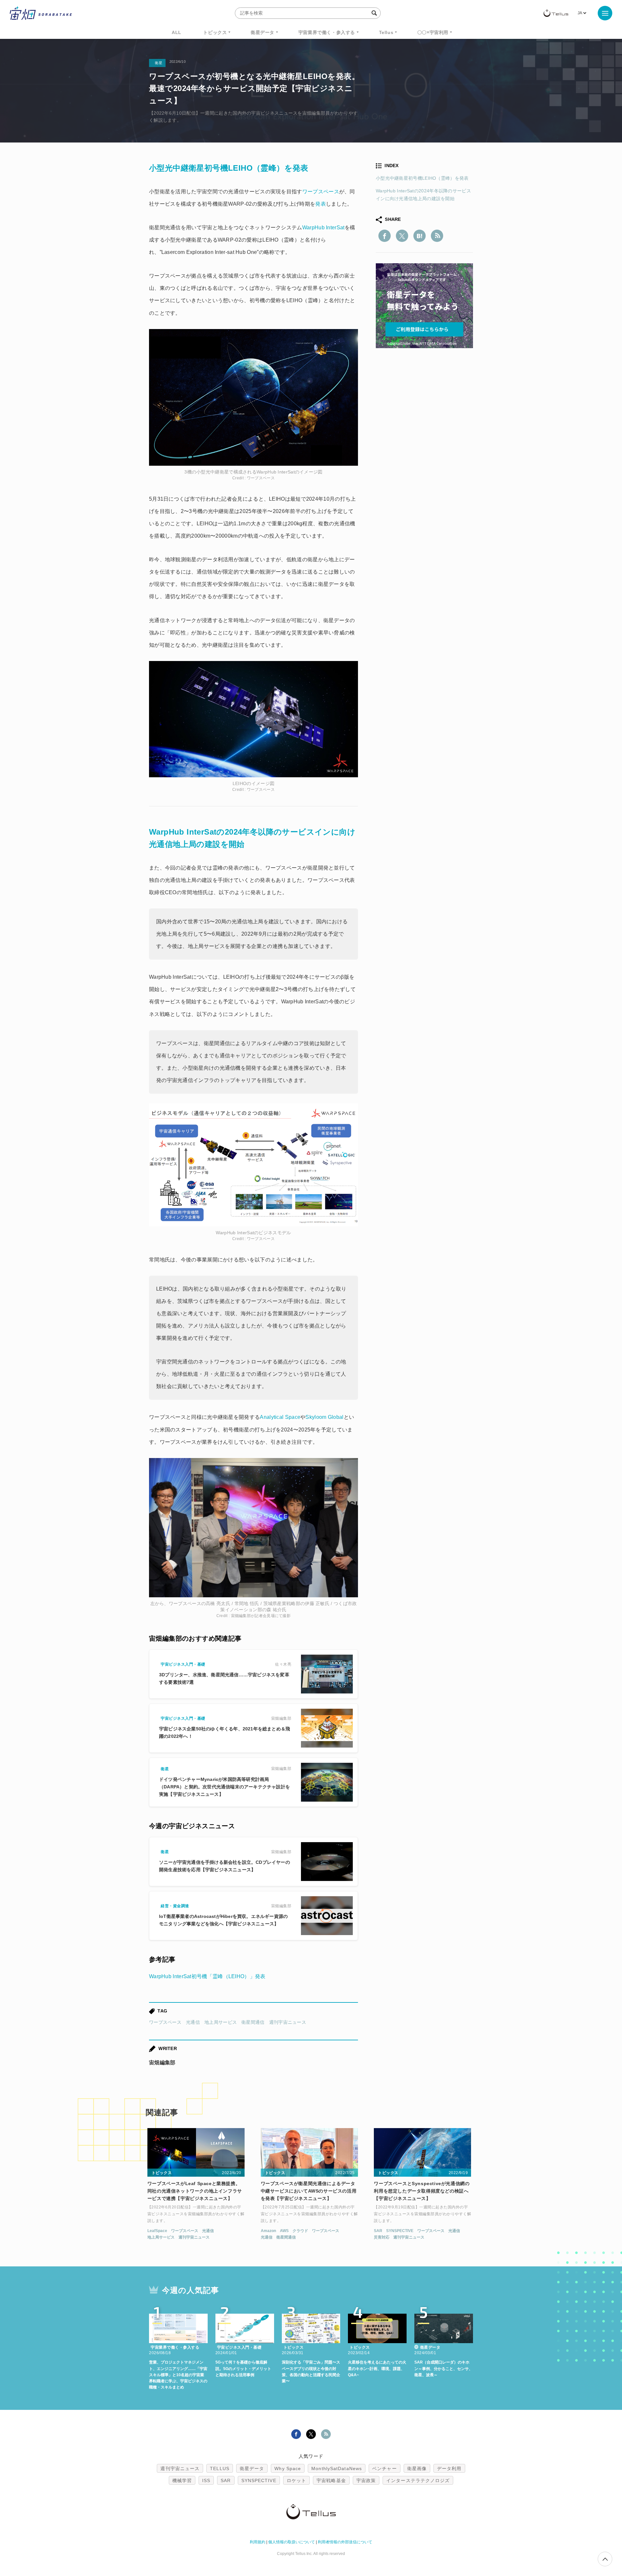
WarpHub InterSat (323, 228)
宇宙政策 (366, 2480)
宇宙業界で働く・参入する (327, 32)
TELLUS (220, 2468)
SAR (378, 2231)
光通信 (193, 2022)
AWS (284, 2231)
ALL (177, 32)
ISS (206, 2480)
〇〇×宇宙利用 (433, 32)
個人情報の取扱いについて (292, 2542)
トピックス (215, 32)
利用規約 (258, 2542)
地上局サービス (221, 2022)
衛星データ (263, 32)
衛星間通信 (253, 2022)
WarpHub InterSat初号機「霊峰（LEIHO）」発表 (207, 1976)
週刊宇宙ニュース (288, 2022)
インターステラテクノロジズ (418, 2480)
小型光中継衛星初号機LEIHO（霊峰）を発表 (422, 178)
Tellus (386, 32)
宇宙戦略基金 (331, 2480)
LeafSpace (157, 2231)
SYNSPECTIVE (400, 2231)
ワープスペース (165, 2022)
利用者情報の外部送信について (345, 2542)
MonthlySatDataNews (337, 2468)
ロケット (296, 2480)
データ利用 (449, 2468)
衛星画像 (417, 2468)
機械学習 (182, 2480)
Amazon (268, 2231)
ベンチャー (385, 2468)
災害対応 (382, 2237)
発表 (321, 204)
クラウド (300, 2231)
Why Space (288, 2468)
